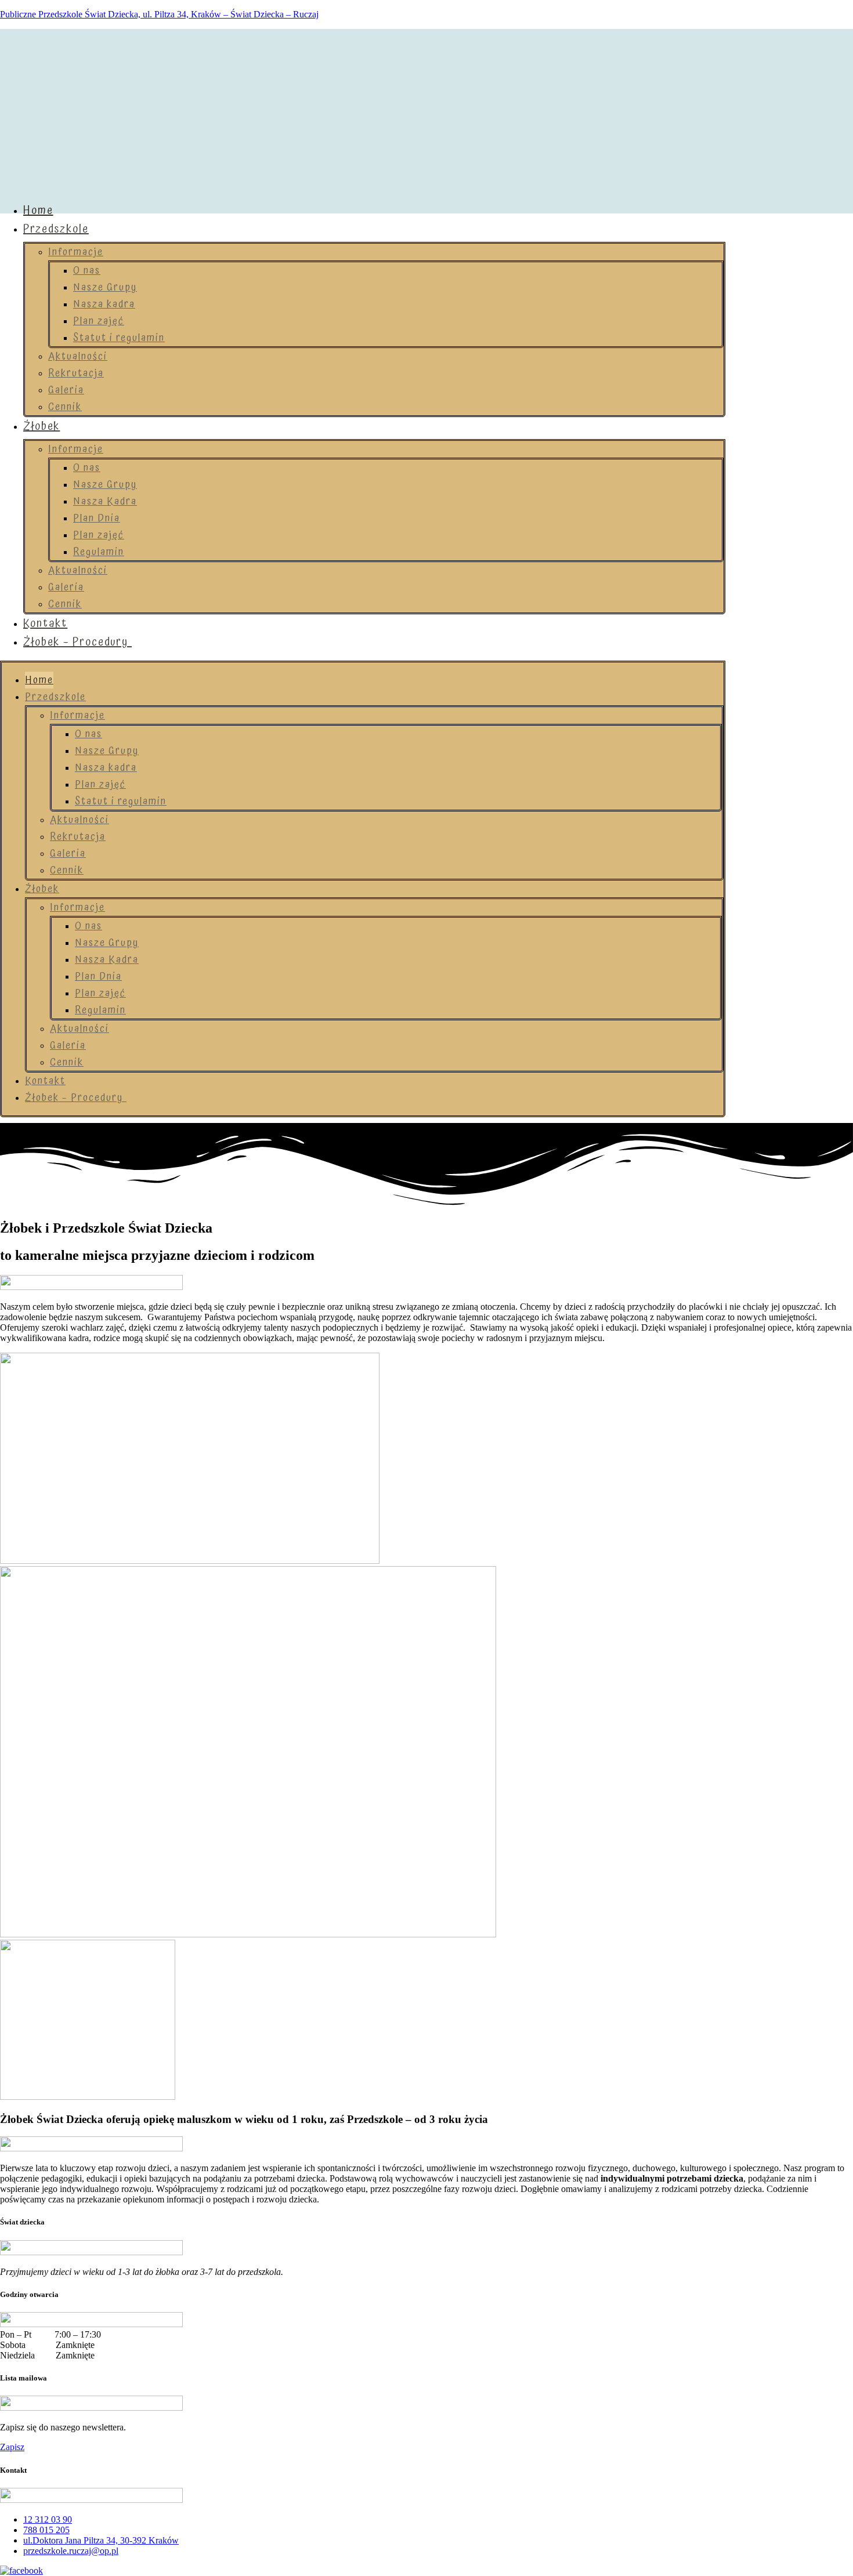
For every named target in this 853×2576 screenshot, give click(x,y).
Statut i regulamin (119, 338)
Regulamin (99, 552)
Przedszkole (56, 229)
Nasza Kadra (105, 501)
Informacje (76, 252)
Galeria (66, 390)
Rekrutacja (76, 373)
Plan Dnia (97, 518)
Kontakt (45, 624)
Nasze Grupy (105, 287)
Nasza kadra (104, 304)
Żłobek (41, 426)
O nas (87, 271)
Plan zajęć (99, 321)
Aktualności (78, 356)
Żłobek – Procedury (77, 642)
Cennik (65, 407)
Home (38, 211)
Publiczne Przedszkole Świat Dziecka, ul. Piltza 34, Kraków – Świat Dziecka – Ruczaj (159, 14)
